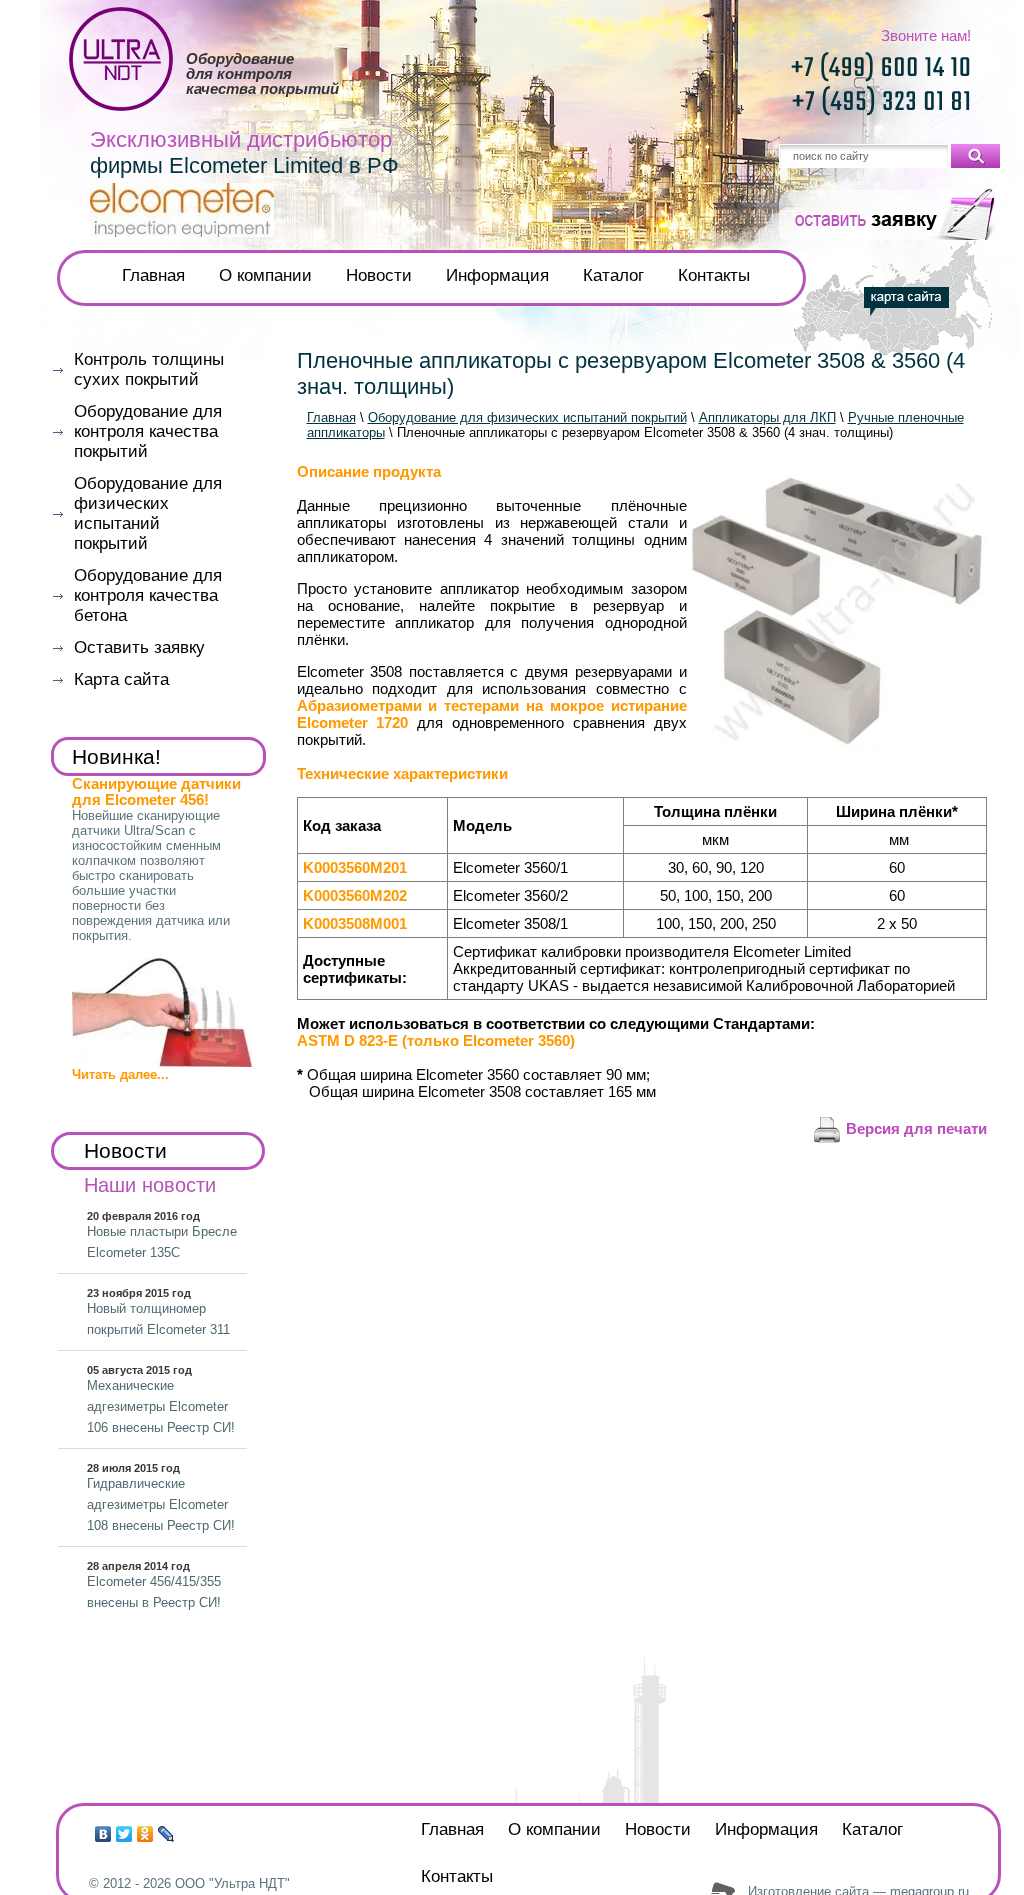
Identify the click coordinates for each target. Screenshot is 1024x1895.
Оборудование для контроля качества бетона (148, 595)
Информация (497, 275)
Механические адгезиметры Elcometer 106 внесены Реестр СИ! (161, 1406)
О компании (265, 275)
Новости (379, 275)
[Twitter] (124, 1834)
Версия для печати (914, 1128)
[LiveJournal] (166, 1834)
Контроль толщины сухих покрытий (149, 369)
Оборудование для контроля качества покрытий (148, 431)
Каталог (613, 275)
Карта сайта (121, 679)
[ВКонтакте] (103, 1834)
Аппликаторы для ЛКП (767, 417)
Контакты (714, 275)
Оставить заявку (139, 647)
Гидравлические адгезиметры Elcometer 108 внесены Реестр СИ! (161, 1504)
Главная (153, 275)
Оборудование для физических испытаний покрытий (527, 417)
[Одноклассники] (145, 1834)
